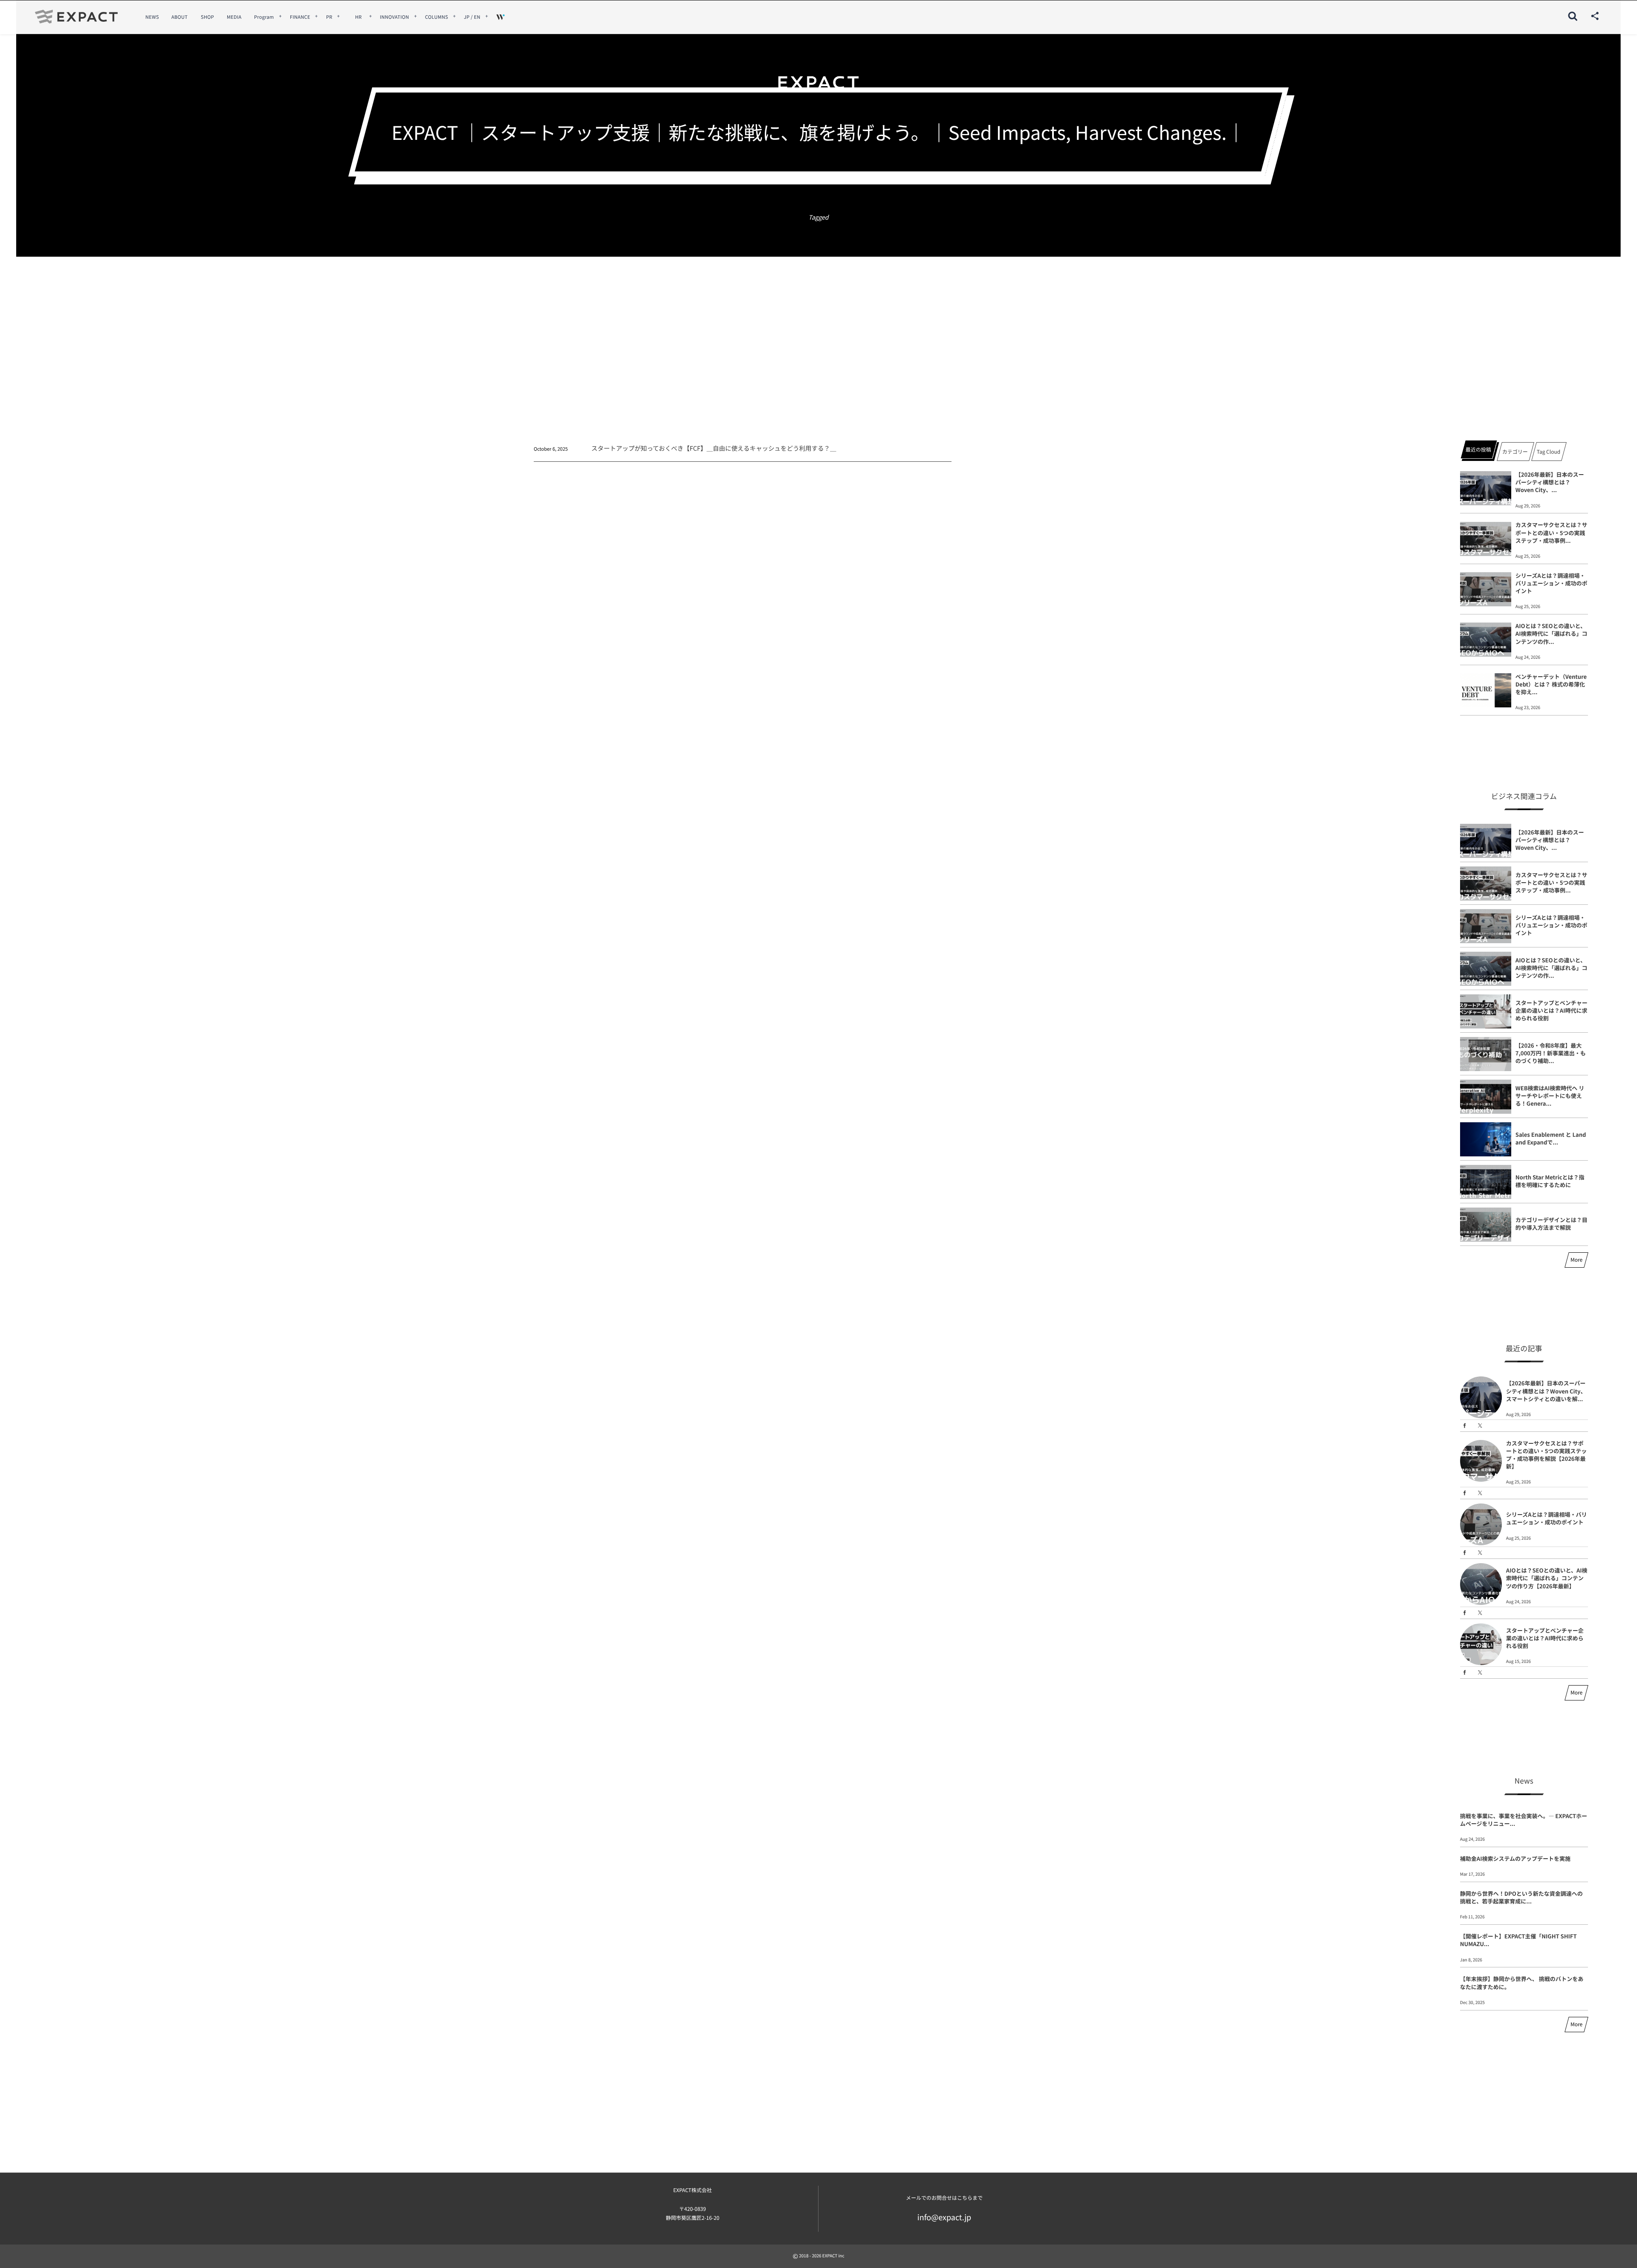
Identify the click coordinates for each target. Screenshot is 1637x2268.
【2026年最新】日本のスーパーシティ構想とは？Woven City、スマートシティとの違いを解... (1546, 1391)
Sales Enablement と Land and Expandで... (1551, 1138)
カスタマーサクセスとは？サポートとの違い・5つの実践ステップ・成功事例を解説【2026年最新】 (1547, 1455)
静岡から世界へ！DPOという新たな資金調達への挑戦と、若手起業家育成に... (1521, 1897)
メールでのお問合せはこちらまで (944, 2198)
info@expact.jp (944, 2217)
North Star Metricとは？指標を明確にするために (1550, 1181)
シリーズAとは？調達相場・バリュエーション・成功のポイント (1552, 583)
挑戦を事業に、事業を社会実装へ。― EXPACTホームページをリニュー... (1524, 1820)
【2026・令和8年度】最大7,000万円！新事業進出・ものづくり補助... (1551, 1053)
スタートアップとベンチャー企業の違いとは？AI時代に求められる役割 (1552, 1010)
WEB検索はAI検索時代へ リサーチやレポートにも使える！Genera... (1550, 1096)
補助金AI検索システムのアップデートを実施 (1515, 1858)
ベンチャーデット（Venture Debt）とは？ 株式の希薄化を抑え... (1551, 684)
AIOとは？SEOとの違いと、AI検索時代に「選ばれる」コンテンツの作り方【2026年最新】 (1547, 1578)
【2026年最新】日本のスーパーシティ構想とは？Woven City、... (1550, 482)
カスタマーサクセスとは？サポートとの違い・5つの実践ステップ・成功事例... (1552, 532)
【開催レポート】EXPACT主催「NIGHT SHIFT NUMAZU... (1518, 1940)
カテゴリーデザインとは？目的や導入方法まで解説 (1552, 1224)
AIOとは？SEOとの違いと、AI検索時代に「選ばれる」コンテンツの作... (1552, 633)
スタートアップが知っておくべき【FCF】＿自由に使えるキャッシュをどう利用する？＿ (714, 448)
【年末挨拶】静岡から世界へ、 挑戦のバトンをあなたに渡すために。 (1522, 1983)
